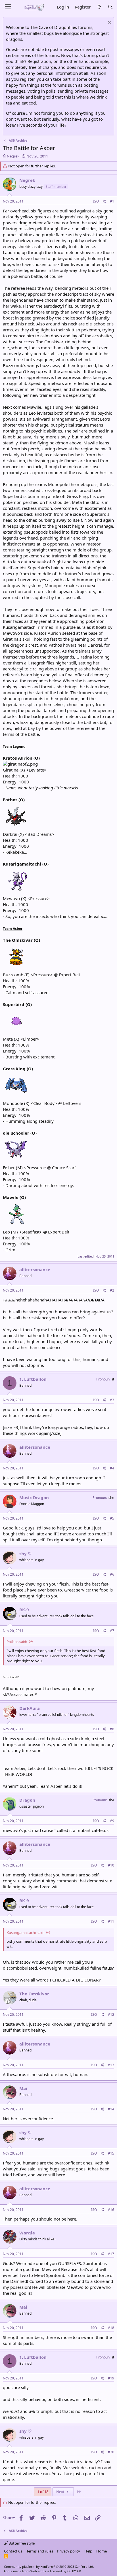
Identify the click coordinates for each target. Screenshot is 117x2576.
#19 (111, 2378)
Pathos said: (17, 1642)
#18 (111, 2328)
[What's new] (99, 7)
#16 (111, 2210)
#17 (111, 2254)
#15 (111, 2153)
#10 (111, 1865)
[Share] (104, 202)
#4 (112, 1468)
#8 (112, 1729)
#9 (112, 1821)
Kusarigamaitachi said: (25, 1932)
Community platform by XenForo (49, 2567)
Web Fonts (38, 2571)
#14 (111, 2109)
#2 (112, 1290)
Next (61, 2492)
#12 (111, 2014)
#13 (111, 2065)
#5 (112, 1518)
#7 (112, 1631)
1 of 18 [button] (43, 2492)
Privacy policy (69, 2551)
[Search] (110, 7)
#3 (112, 1400)
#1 (112, 201)
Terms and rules (40, 2551)
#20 (111, 2452)
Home (102, 2551)
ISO (96, 201)
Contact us (13, 2551)
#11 (111, 1921)
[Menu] (8, 7)
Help (88, 2551)
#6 (112, 1574)
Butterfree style (21, 2543)
